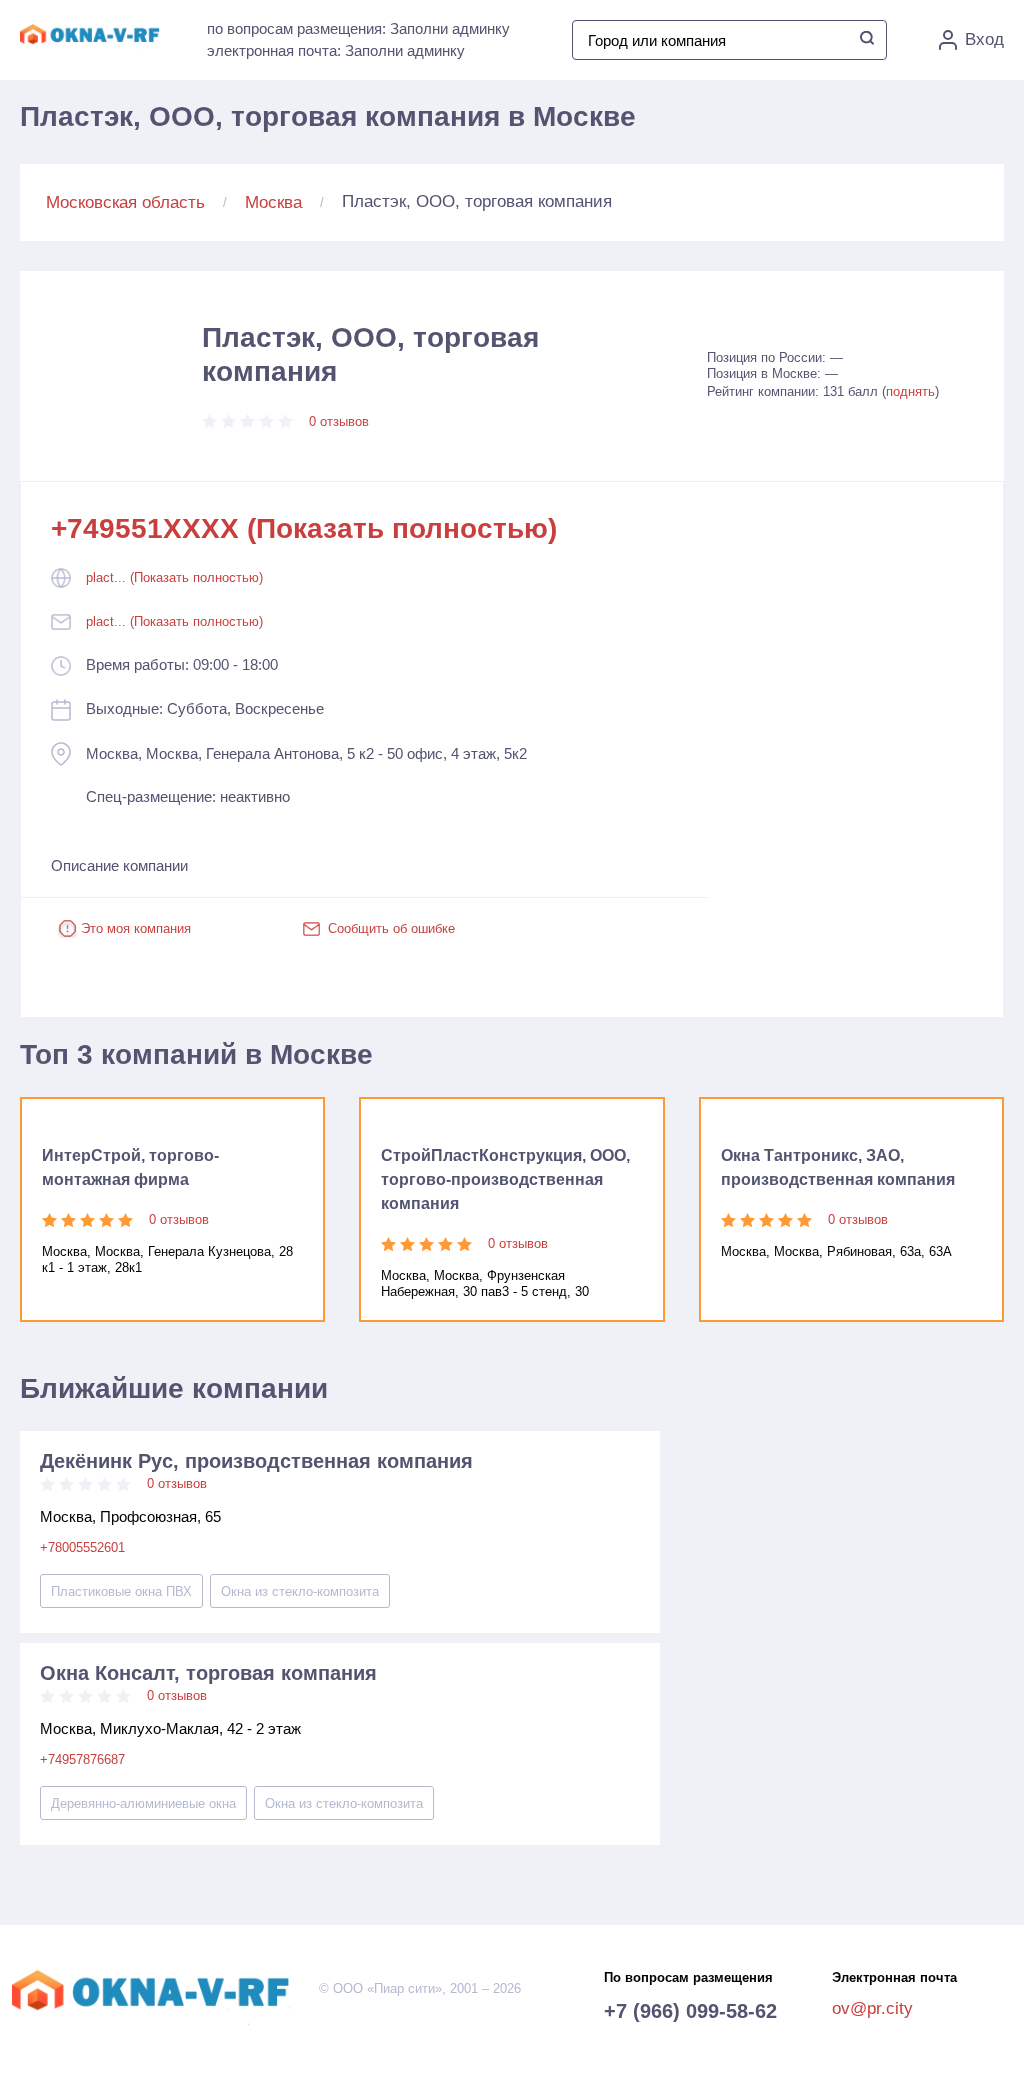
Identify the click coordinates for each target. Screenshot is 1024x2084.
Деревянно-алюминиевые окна (143, 1803)
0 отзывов (339, 421)
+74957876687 (82, 1759)
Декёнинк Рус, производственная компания (256, 1461)
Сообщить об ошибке (391, 928)
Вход (984, 39)
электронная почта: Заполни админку (336, 50)
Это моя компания (136, 928)
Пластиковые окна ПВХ (121, 1591)
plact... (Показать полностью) (174, 577)
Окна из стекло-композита (300, 1591)
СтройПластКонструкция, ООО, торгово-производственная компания (505, 1180)
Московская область (125, 202)
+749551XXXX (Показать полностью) (304, 528)
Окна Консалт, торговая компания (208, 1673)
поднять (910, 391)
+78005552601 (82, 1547)
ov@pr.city (872, 2008)
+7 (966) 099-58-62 (690, 2011)
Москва (273, 202)
